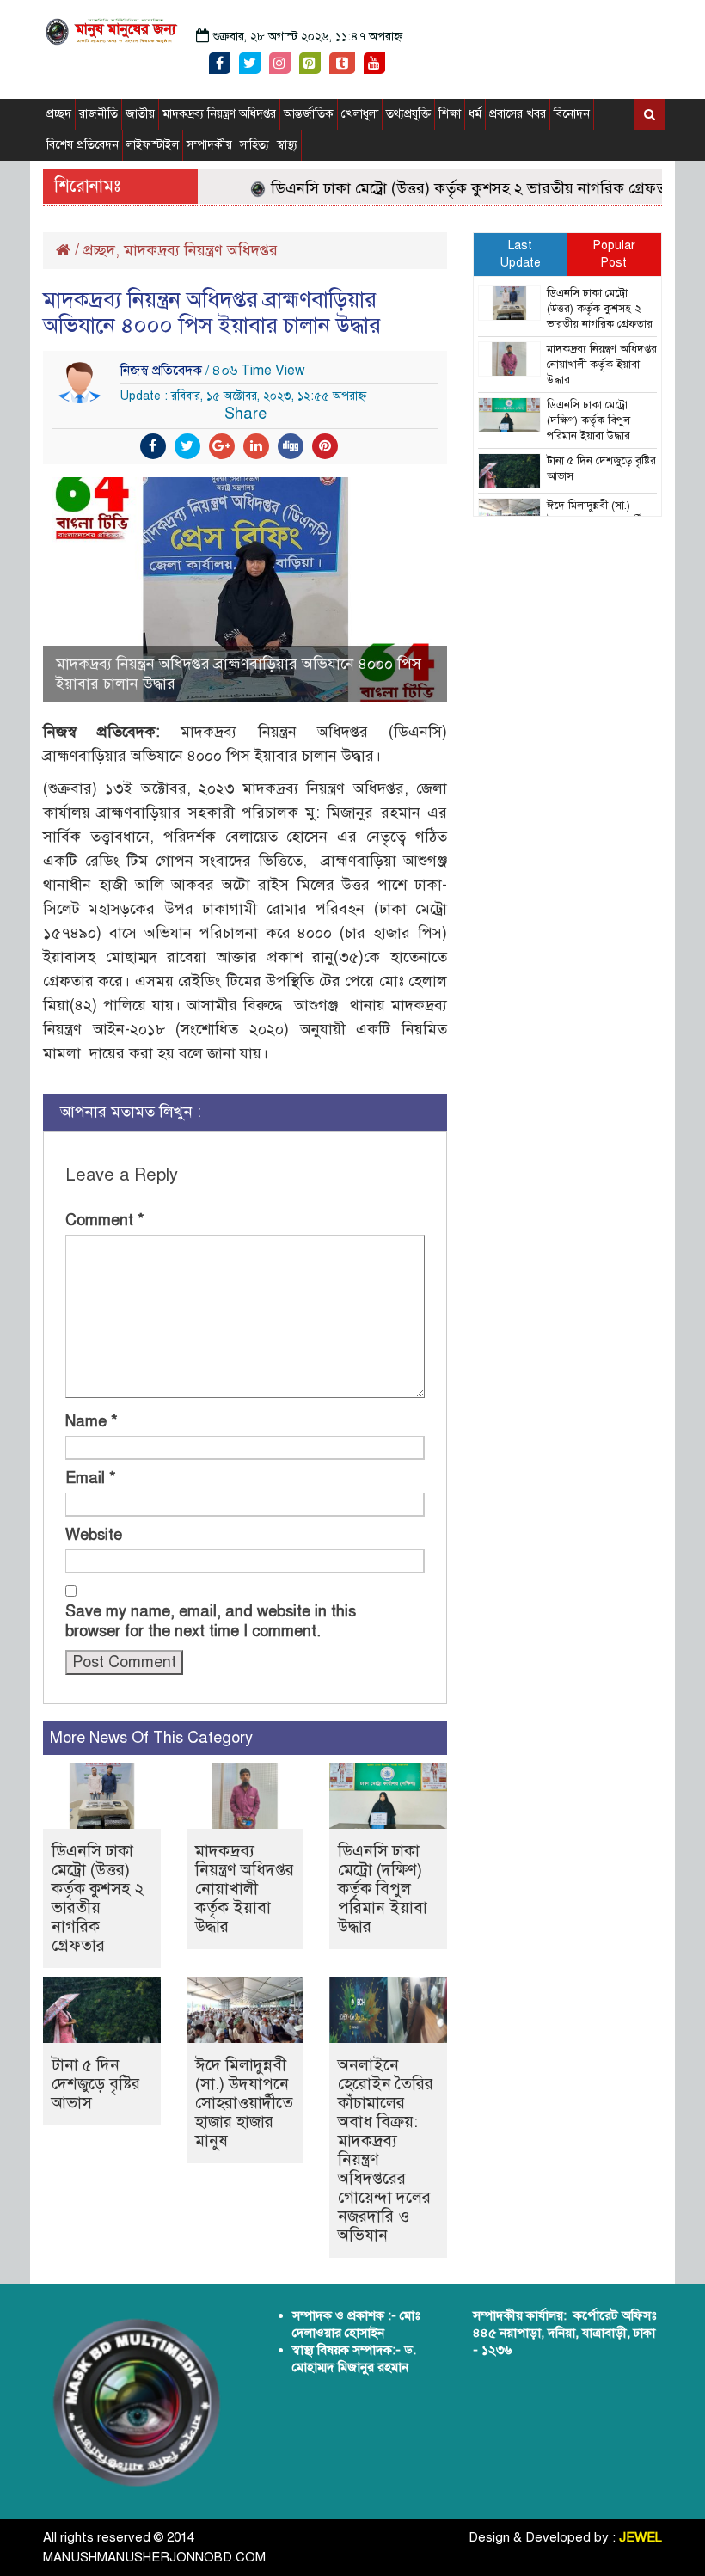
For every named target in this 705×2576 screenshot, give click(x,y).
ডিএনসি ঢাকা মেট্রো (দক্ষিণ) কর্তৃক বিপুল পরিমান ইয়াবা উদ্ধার (383, 1889)
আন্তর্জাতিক (309, 114)
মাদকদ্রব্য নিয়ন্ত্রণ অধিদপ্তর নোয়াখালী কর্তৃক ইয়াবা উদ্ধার (245, 1889)
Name (92, 1421)
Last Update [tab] (521, 254)
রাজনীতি (98, 114)
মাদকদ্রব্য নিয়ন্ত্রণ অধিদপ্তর (219, 114)
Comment (105, 1220)
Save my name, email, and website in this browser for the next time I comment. (211, 1621)
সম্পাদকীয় (209, 145)
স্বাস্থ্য (287, 145)
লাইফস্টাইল (153, 145)
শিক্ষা (450, 114)
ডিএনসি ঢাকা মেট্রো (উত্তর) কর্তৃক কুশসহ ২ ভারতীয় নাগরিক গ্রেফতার (455, 188)
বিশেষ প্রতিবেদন (83, 145)
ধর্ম (475, 114)
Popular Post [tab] (614, 254)
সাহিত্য (254, 145)
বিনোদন (572, 114)
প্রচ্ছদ (59, 114)
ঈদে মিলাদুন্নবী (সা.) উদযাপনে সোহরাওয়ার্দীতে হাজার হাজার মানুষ (244, 2103)
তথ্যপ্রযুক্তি (408, 114)
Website (94, 1535)
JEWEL (641, 2537)
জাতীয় (140, 114)
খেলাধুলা (360, 114)
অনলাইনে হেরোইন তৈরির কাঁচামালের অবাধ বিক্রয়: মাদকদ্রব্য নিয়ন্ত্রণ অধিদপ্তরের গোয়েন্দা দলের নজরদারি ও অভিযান (386, 2150)
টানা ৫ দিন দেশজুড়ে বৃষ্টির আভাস (96, 2084)
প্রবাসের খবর (518, 114)
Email (91, 1478)
